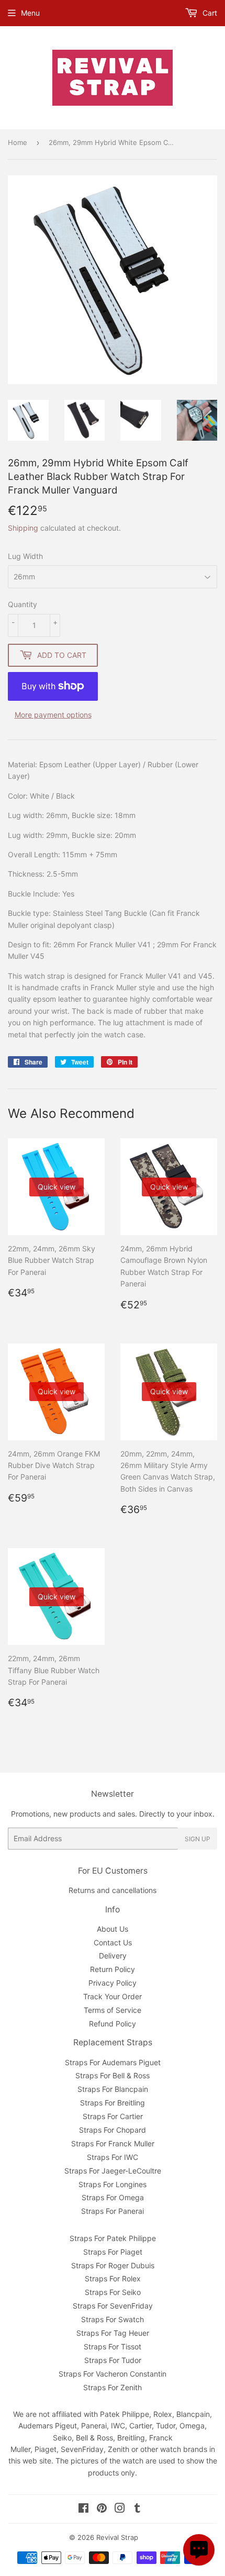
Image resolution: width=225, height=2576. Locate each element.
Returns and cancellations (113, 1890)
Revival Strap (117, 2537)
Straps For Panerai (113, 2211)
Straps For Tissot (113, 2347)
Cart (209, 13)
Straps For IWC (113, 2157)
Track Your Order (113, 1996)
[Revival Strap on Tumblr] (137, 2509)
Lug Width (25, 556)
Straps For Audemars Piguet (113, 2062)
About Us (113, 1929)
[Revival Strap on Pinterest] (102, 2509)
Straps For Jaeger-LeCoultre (113, 2171)
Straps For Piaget (113, 2252)
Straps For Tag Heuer (113, 2333)
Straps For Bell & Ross (113, 2075)
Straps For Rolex (113, 2278)
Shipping (23, 528)
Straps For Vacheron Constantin (113, 2374)
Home (18, 142)
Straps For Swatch (113, 2319)
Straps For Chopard (113, 2130)
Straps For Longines (113, 2184)
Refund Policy (113, 2024)
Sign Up (198, 1839)
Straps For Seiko (113, 2292)
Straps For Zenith (113, 2387)
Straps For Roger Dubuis (113, 2265)
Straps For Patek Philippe (113, 2238)
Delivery (113, 1956)
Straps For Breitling (113, 2103)
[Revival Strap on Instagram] (120, 2509)
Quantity (22, 604)
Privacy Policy (113, 1983)
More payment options (53, 715)
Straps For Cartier (113, 2116)
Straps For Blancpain (113, 2089)
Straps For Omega (113, 2197)
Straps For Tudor (113, 2360)
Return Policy (113, 1969)
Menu (30, 13)
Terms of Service (113, 2010)
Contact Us (113, 1942)
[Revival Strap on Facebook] (83, 2509)
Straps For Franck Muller (113, 2143)
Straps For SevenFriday (113, 2306)
